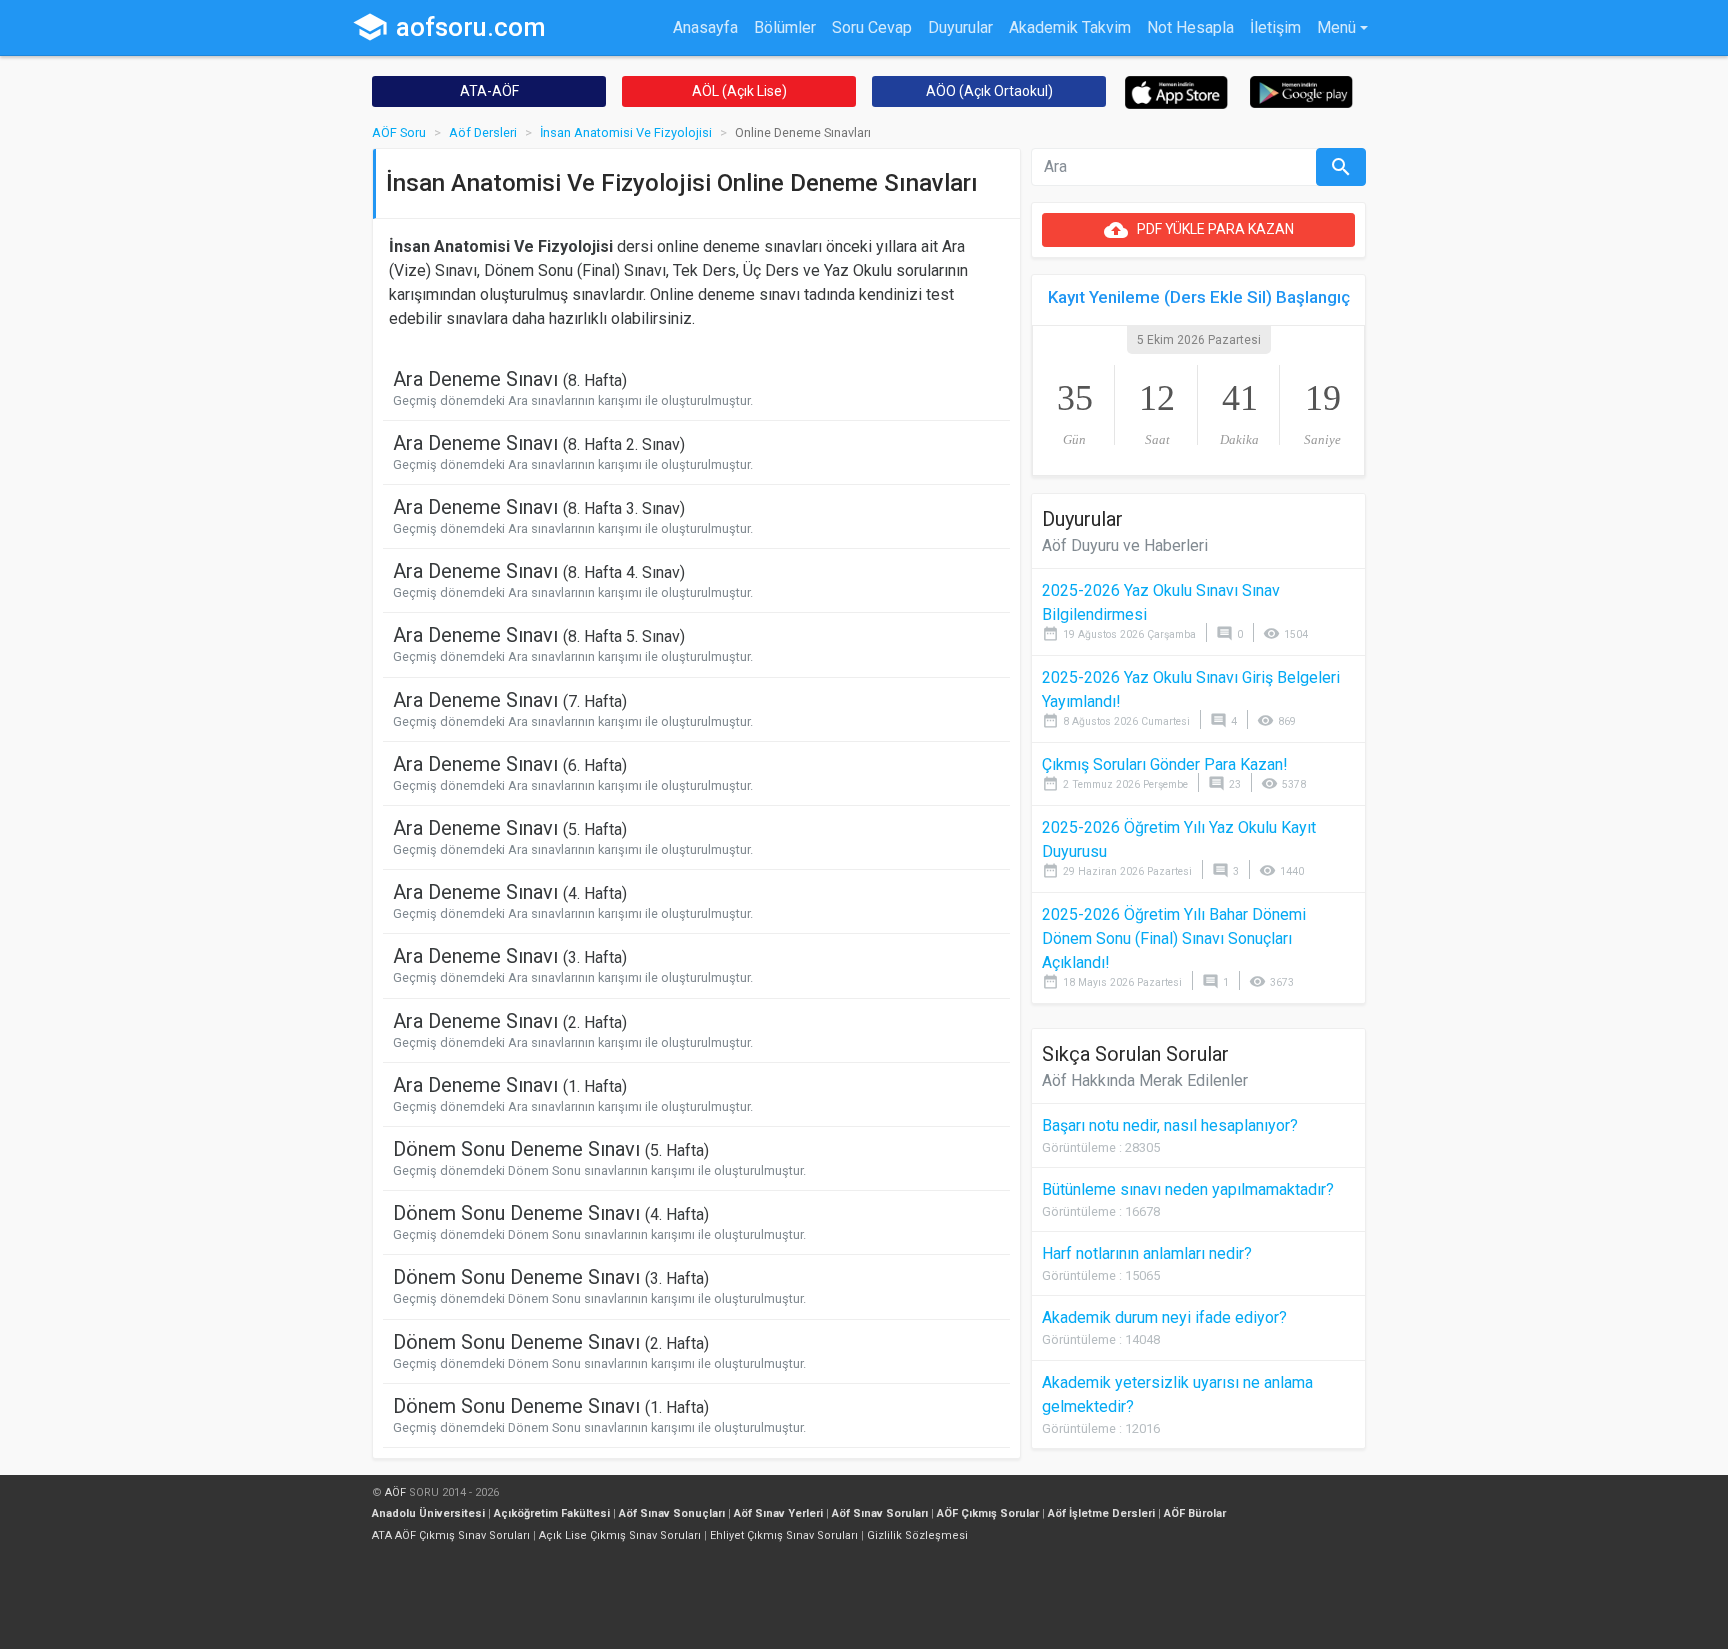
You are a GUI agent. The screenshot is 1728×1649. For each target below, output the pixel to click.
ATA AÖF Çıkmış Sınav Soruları (451, 1535)
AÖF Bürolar (1195, 1513)
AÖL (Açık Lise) (739, 91)
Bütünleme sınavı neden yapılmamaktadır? (1188, 1189)
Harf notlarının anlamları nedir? (1147, 1253)
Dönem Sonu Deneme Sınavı (551, 1149)
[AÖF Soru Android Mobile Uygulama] (1301, 90)
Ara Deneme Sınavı (510, 379)
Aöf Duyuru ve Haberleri (1125, 545)
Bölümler (785, 27)
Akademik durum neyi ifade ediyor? (1164, 1317)
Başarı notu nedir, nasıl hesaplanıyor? (1170, 1125)
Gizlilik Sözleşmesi (917, 1535)
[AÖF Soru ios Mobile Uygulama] (1176, 91)
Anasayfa (705, 27)
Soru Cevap (872, 27)
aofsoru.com (449, 27)
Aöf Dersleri (483, 132)
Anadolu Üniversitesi (428, 1513)
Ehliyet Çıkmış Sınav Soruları (784, 1535)
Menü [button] (1336, 27)
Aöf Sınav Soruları (880, 1513)
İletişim (1275, 27)
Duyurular (960, 27)
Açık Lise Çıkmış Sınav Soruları (620, 1535)
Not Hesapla (1190, 27)
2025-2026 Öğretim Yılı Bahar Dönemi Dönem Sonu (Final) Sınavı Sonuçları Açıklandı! (1174, 938)
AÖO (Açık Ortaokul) (989, 91)
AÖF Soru (399, 132)
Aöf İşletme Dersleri (1101, 1513)
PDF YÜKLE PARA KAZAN (1199, 230)
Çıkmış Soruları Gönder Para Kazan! (1165, 764)
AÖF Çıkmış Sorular (988, 1513)
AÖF (395, 1492)
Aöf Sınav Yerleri (778, 1513)
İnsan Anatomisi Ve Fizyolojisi (626, 132)
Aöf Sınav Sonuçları (672, 1513)
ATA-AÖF (489, 91)
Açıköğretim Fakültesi (552, 1513)
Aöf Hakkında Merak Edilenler (1145, 1080)
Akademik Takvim (1070, 27)
